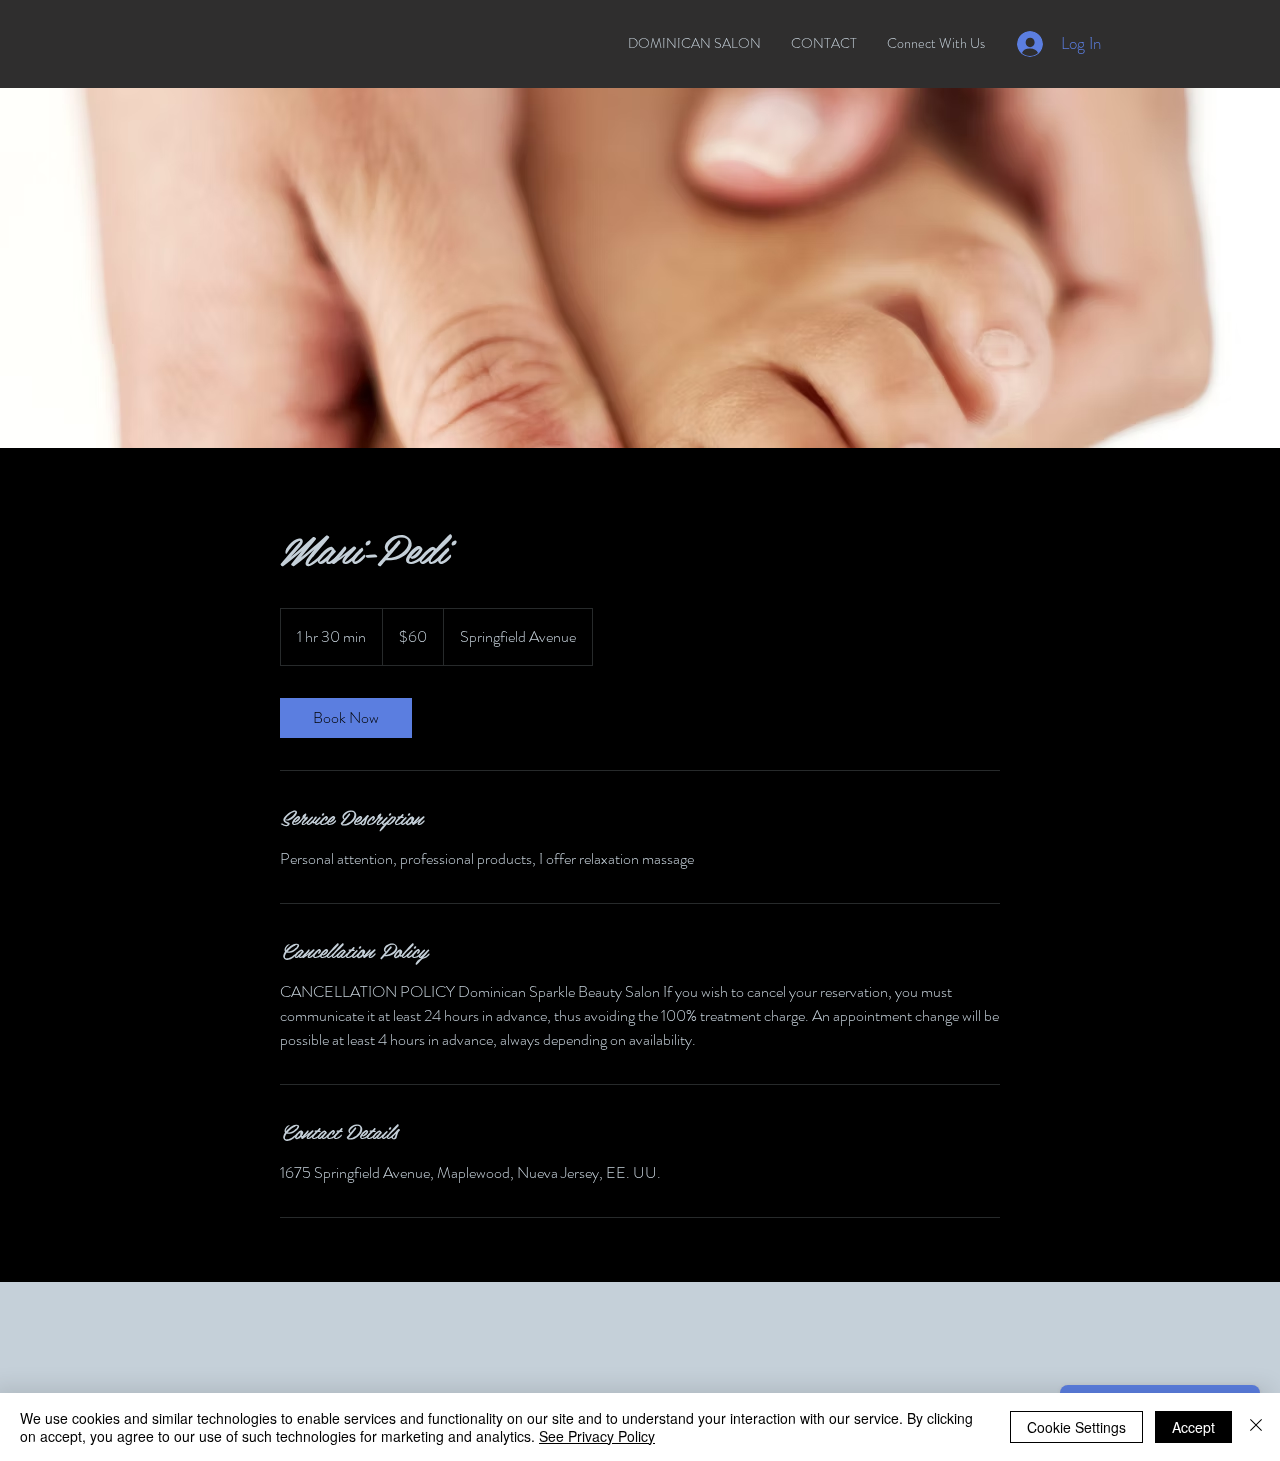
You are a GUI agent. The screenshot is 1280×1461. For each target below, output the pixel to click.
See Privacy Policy (597, 1436)
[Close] (1256, 1427)
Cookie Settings (1076, 1427)
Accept (1193, 1427)
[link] (346, 718)
